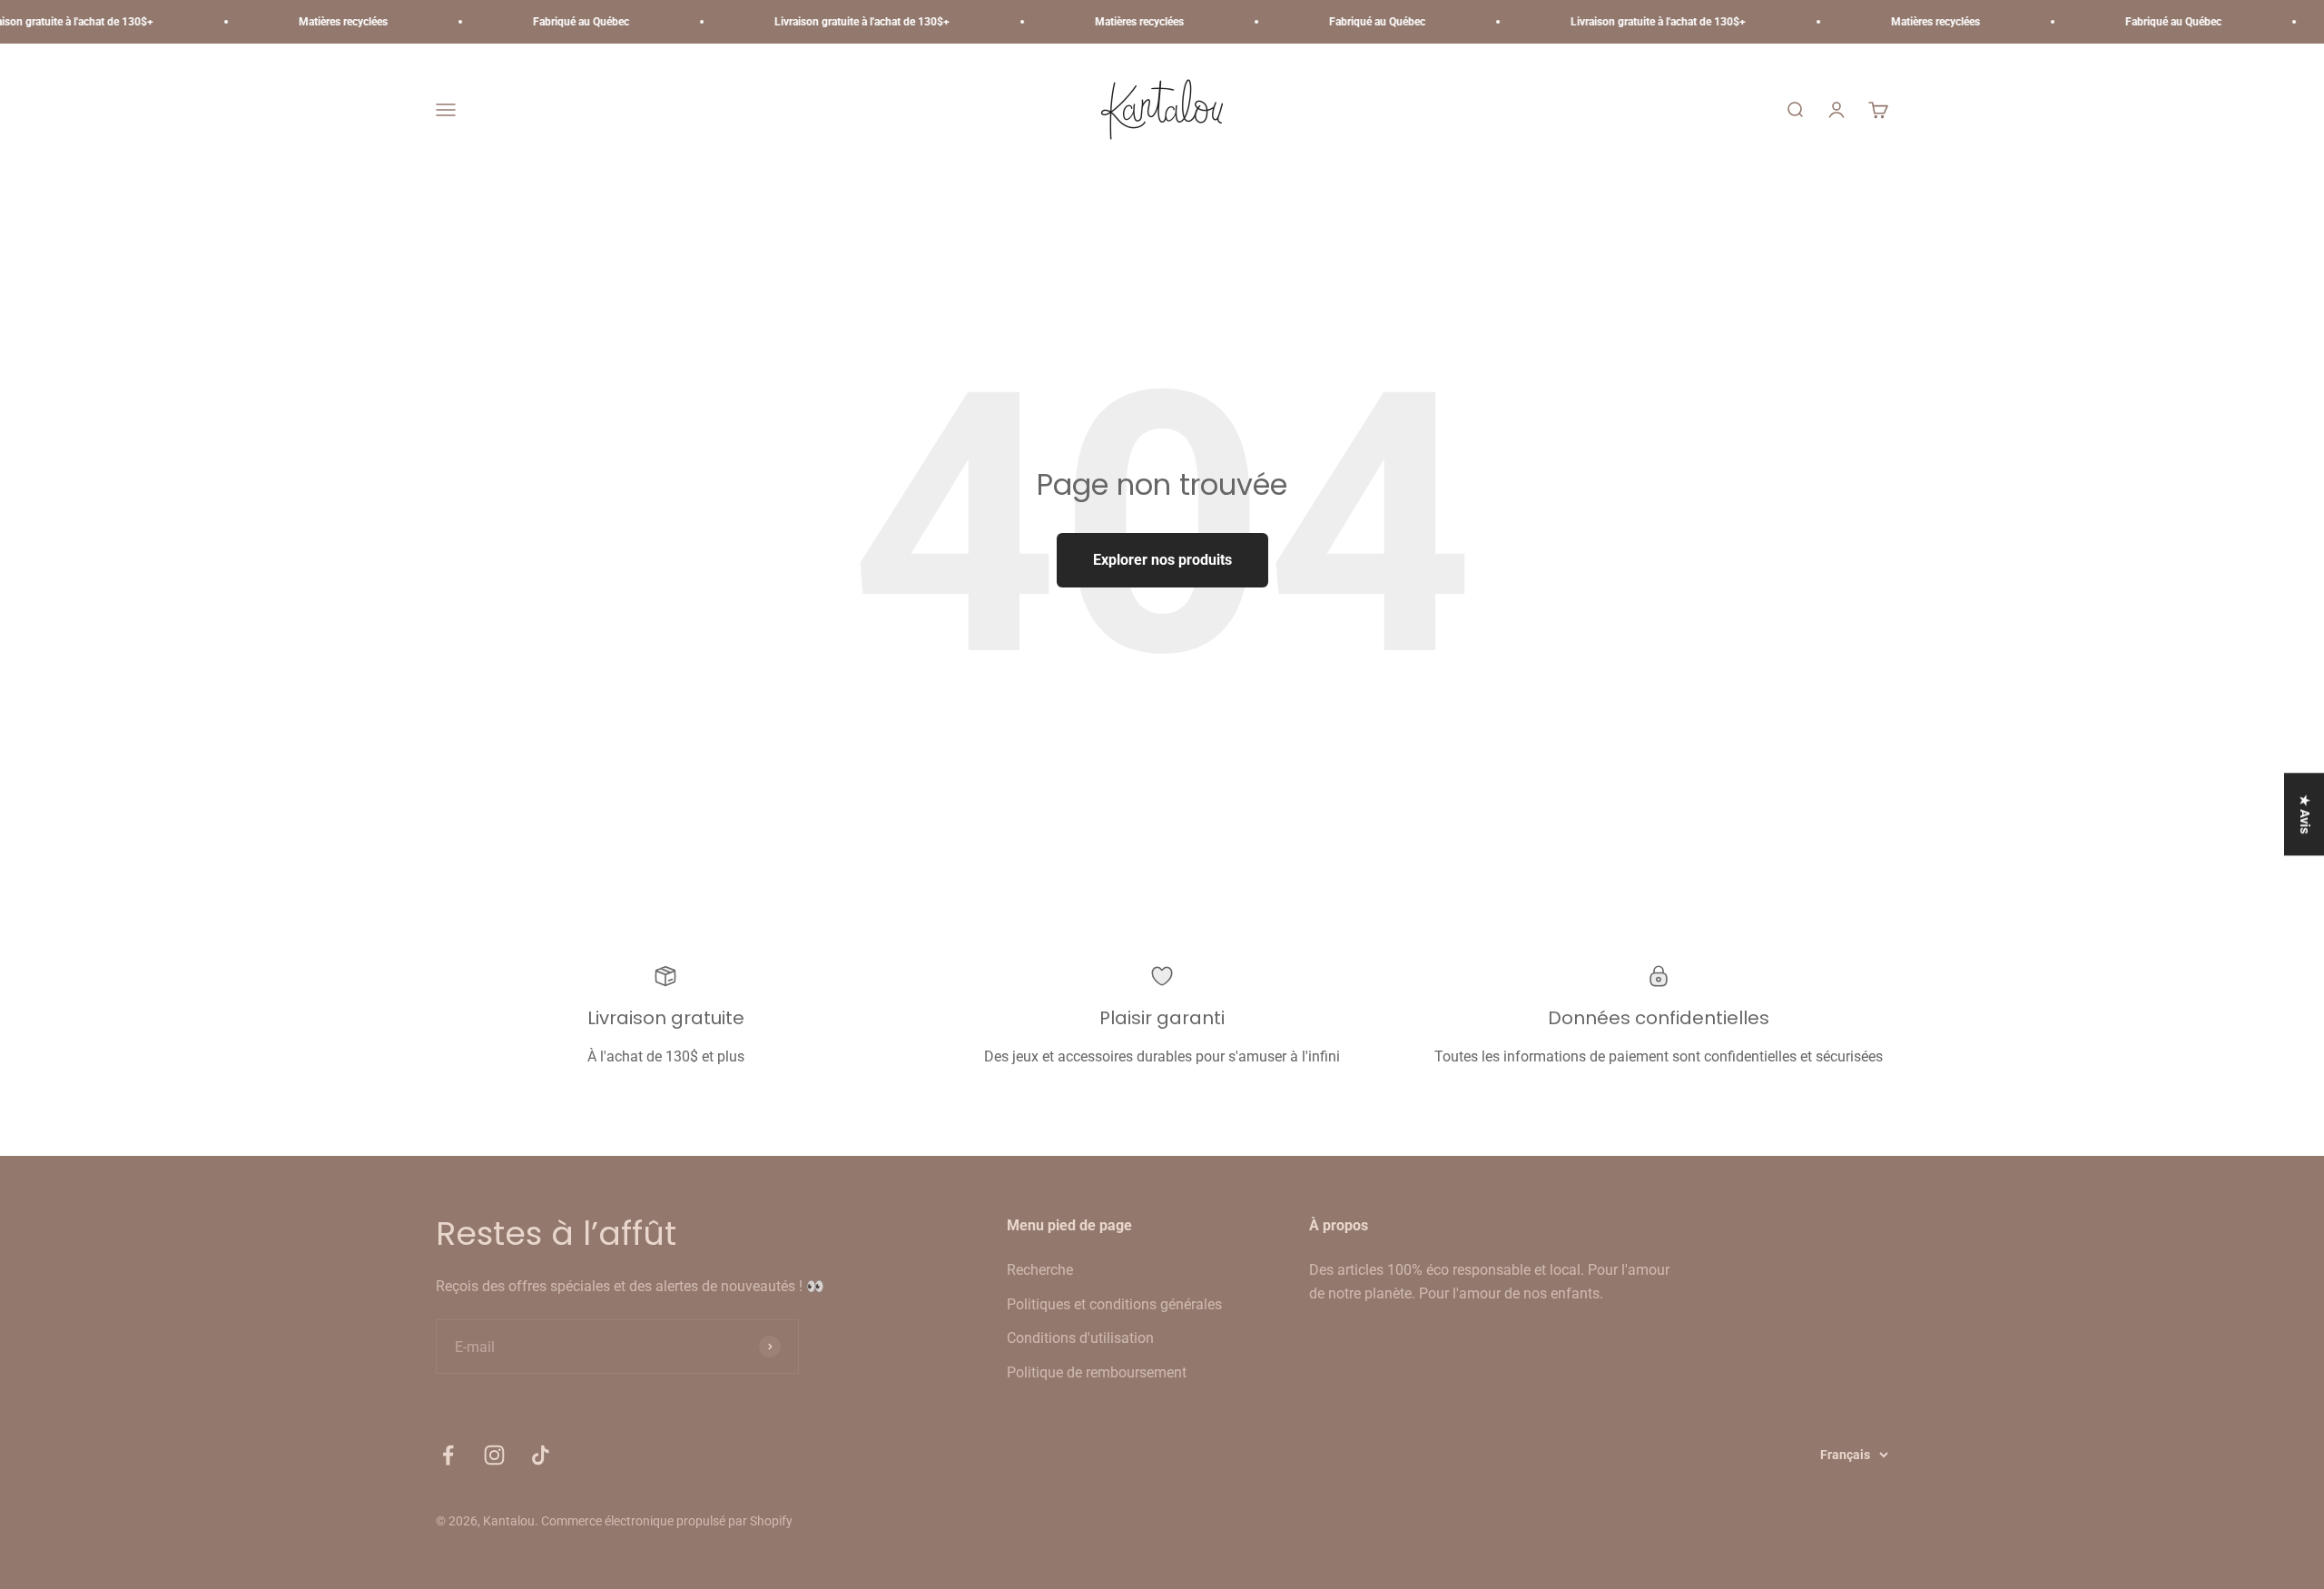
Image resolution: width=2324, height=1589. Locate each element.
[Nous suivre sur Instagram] (494, 1455)
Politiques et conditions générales (1114, 1304)
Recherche (1040, 1270)
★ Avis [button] (2305, 814)
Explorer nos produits (1162, 560)
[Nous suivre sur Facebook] (448, 1455)
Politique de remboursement (1097, 1372)
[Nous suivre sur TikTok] (541, 1455)
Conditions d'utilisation (1080, 1338)
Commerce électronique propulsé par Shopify (667, 1521)
